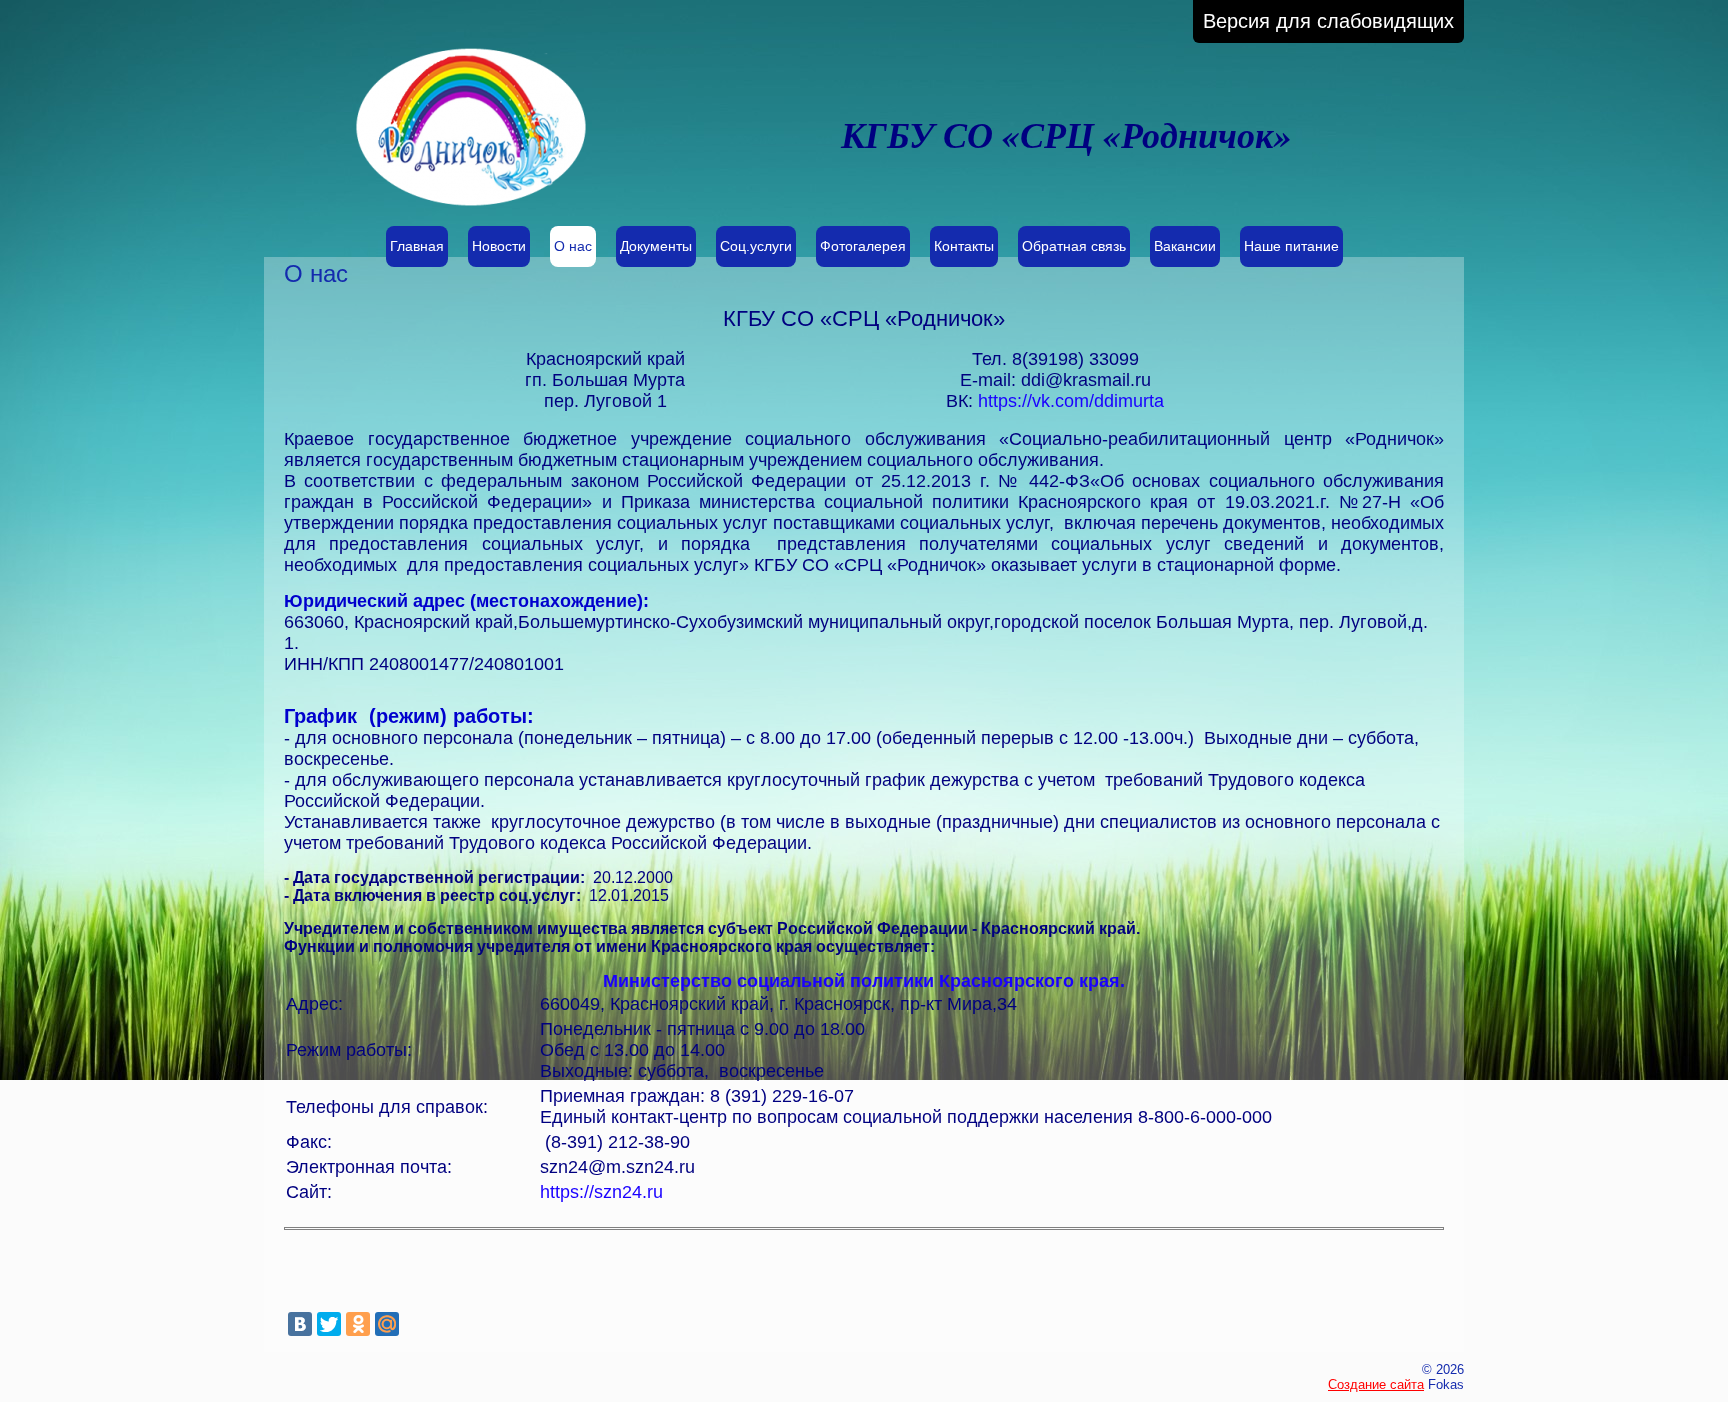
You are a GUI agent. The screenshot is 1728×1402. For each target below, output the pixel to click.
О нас (573, 246)
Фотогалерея (863, 246)
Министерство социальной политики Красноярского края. (864, 981)
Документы (656, 246)
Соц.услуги (756, 246)
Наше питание (1291, 246)
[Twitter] (329, 1324)
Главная (417, 246)
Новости (499, 246)
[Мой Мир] (387, 1324)
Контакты (964, 246)
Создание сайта (1376, 1384)
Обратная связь (1074, 246)
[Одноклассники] (358, 1324)
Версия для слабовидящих (1328, 21)
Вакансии (1185, 246)
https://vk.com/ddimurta (1071, 401)
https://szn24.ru (601, 1192)
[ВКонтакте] (300, 1324)
